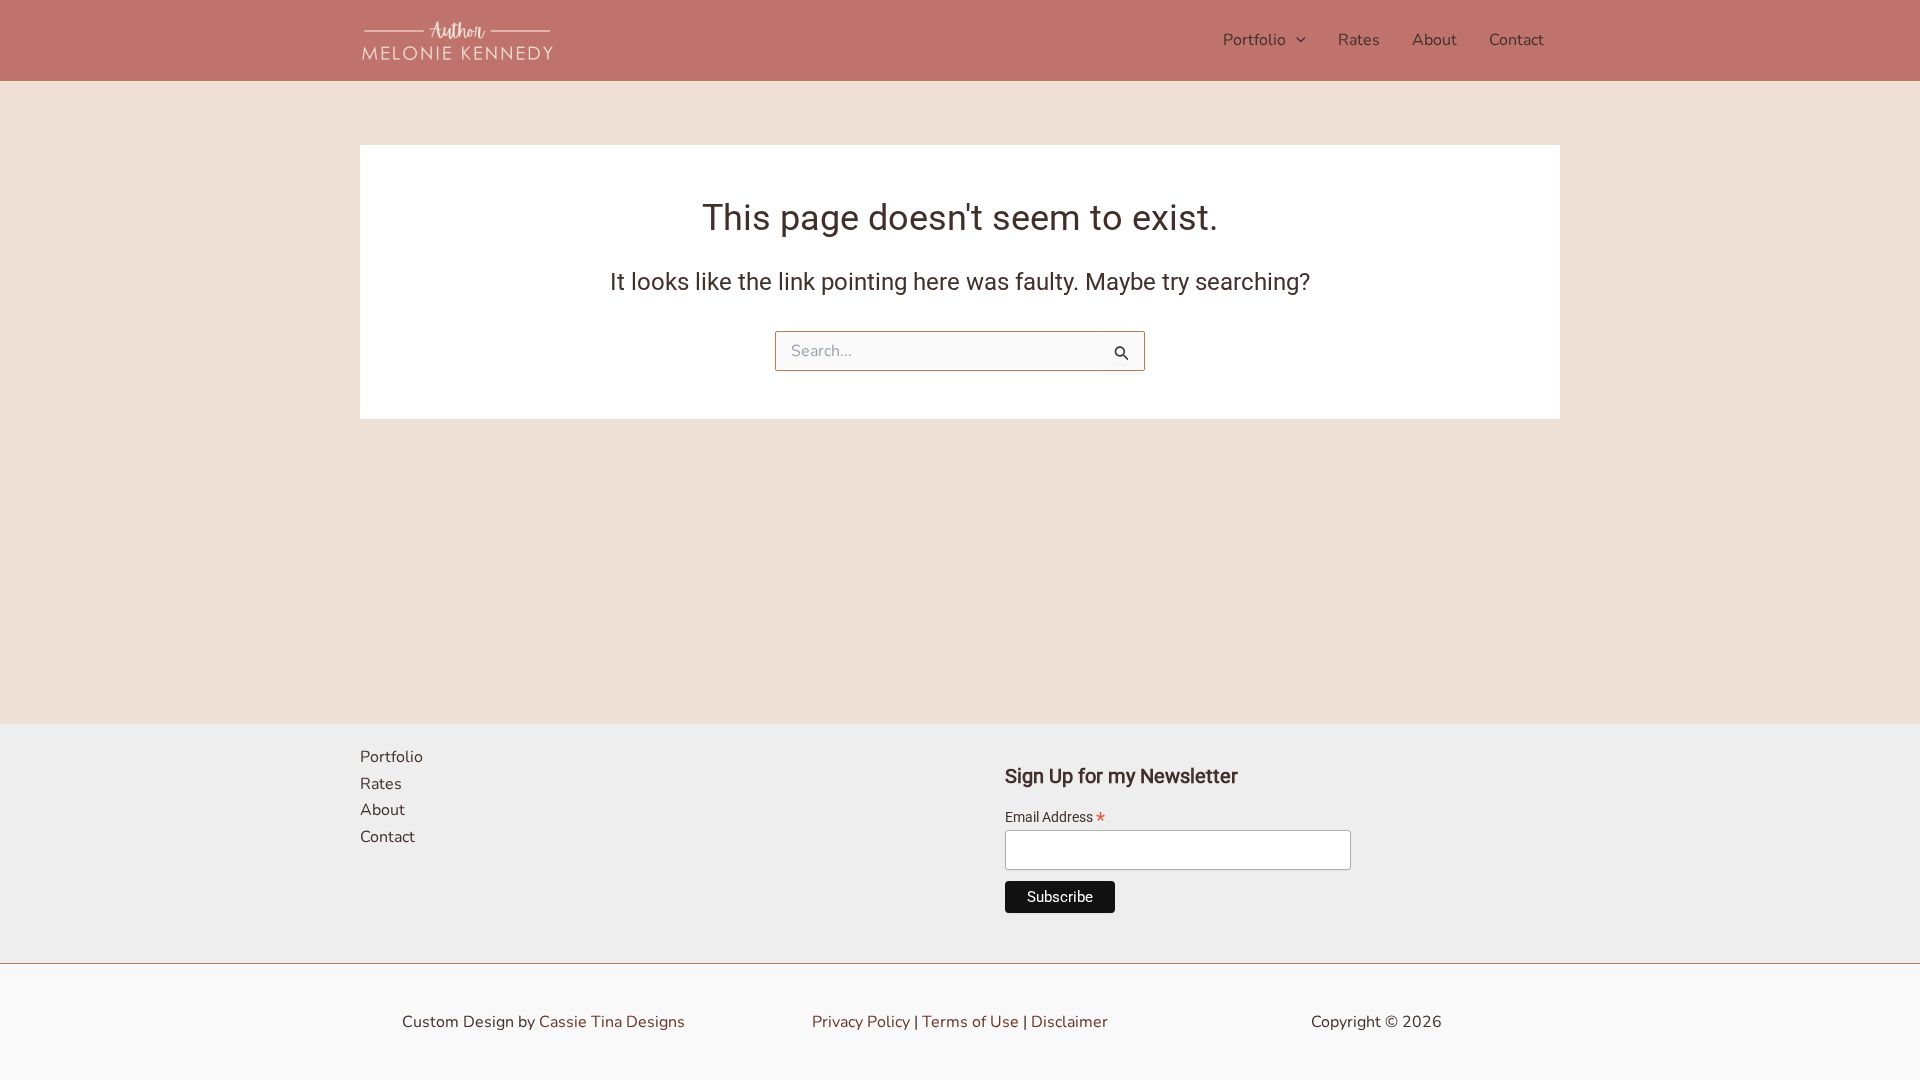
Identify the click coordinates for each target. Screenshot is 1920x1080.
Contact (1516, 40)
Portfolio (1254, 40)
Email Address (1055, 817)
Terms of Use (970, 1022)
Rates (1359, 40)
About (1434, 40)
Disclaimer (1069, 1022)
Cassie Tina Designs (612, 1022)
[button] (1296, 40)
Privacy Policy (861, 1022)
